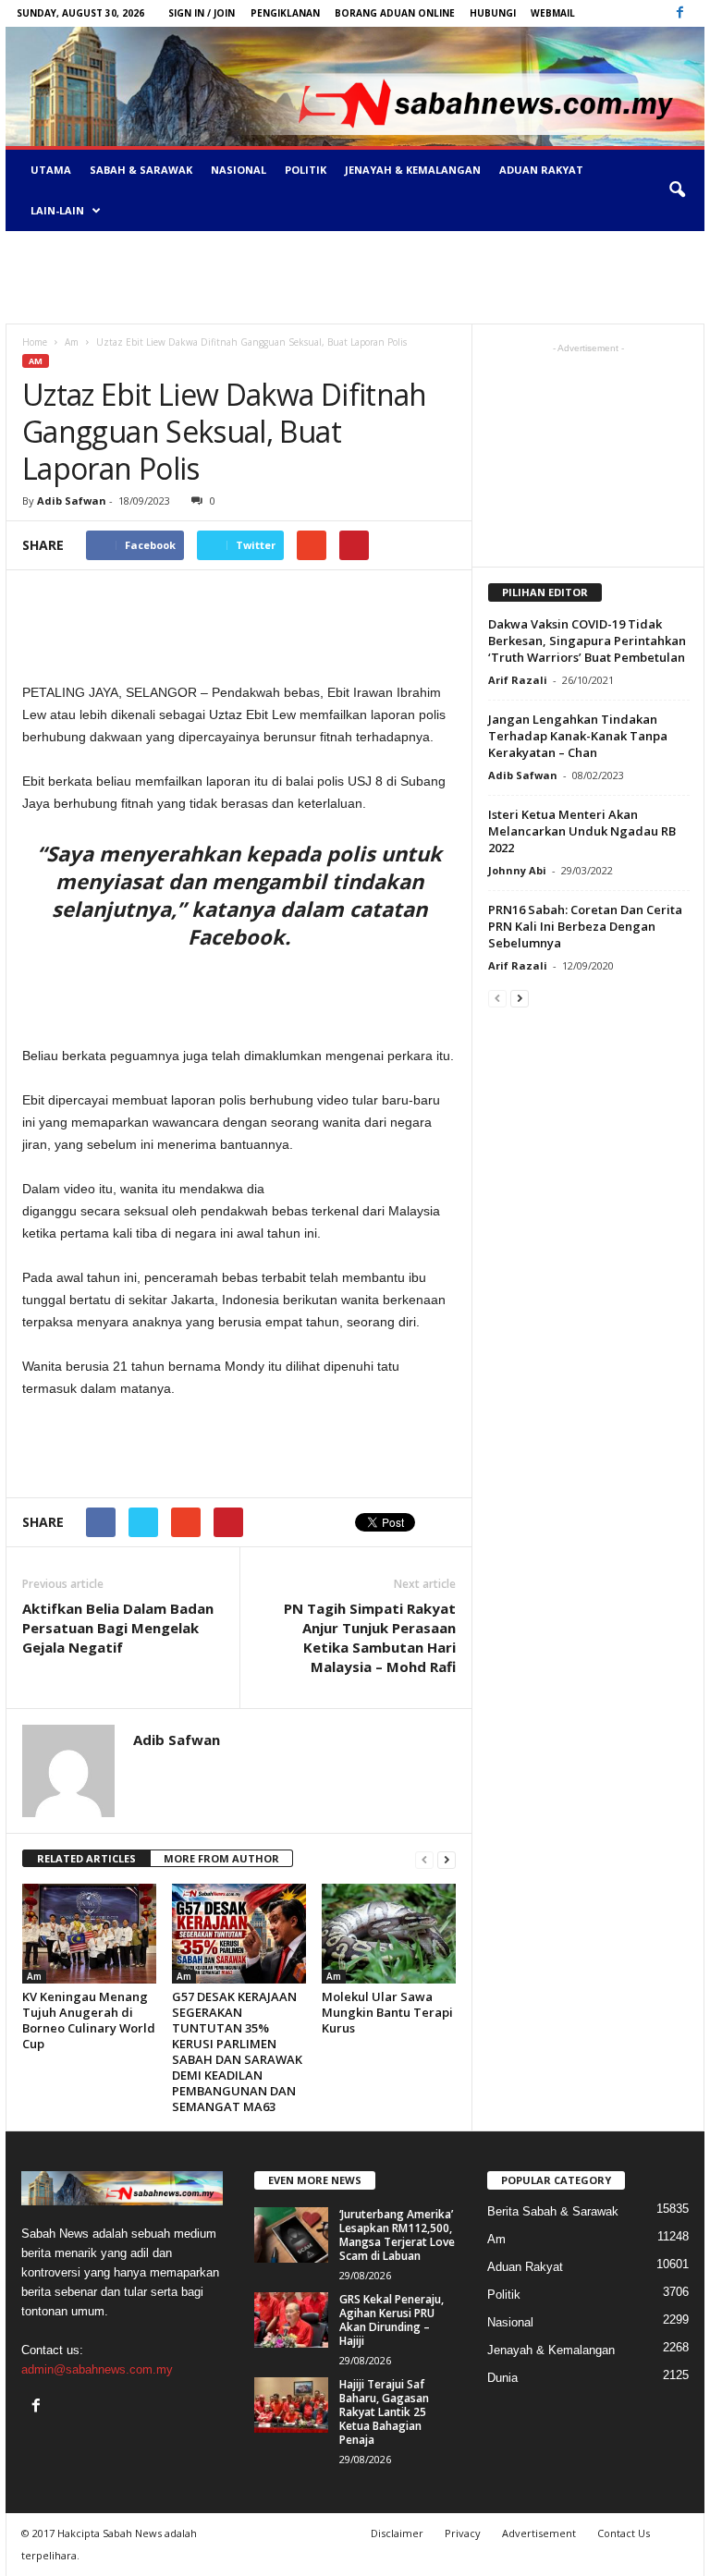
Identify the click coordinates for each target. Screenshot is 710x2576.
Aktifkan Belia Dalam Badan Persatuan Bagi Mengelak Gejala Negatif (118, 1628)
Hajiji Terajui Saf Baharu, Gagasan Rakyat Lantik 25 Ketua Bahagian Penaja (384, 2412)
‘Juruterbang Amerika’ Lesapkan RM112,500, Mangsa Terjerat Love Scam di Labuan (397, 2235)
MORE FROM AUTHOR (221, 1858)
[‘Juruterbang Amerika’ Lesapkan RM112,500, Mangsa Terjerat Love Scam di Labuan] (291, 2235)
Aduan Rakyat (541, 170)
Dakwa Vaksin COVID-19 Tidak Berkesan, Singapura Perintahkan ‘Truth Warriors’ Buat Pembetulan (587, 641)
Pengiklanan (285, 13)
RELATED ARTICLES (86, 1858)
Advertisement (539, 2533)
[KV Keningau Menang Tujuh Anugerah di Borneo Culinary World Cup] (89, 1934)
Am (36, 361)
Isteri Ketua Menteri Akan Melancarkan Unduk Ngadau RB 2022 (582, 831)
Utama (51, 170)
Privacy (463, 2533)
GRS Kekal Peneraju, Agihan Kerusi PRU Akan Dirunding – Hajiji (392, 2320)
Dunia (502, 2378)
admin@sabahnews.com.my (97, 2369)
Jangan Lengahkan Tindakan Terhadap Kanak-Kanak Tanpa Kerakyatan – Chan (578, 736)
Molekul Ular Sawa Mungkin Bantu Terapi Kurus (387, 2012)
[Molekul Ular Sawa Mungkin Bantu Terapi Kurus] (389, 1934)
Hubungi (493, 13)
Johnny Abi (517, 870)
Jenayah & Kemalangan (413, 170)
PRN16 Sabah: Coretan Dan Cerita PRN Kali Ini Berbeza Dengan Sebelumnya (585, 926)
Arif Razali (518, 680)
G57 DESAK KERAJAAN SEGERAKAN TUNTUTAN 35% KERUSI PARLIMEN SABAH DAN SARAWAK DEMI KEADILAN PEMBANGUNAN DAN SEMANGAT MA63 (237, 2051)
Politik (306, 170)
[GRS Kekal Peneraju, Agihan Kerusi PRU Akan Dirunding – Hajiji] (291, 2320)
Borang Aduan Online (395, 13)
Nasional (239, 170)
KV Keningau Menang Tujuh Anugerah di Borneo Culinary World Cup (89, 2020)
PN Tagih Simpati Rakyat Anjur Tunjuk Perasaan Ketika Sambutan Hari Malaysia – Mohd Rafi (370, 1637)
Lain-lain (57, 210)
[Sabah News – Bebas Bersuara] (355, 86)
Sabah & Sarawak (141, 170)
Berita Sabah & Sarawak (553, 2211)
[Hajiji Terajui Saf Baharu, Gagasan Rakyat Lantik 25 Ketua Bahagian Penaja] (291, 2405)
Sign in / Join (202, 13)
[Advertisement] (355, 277)
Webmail (553, 13)
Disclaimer (397, 2533)
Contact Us (624, 2533)
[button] (677, 190)
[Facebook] (679, 13)
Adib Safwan (72, 501)
